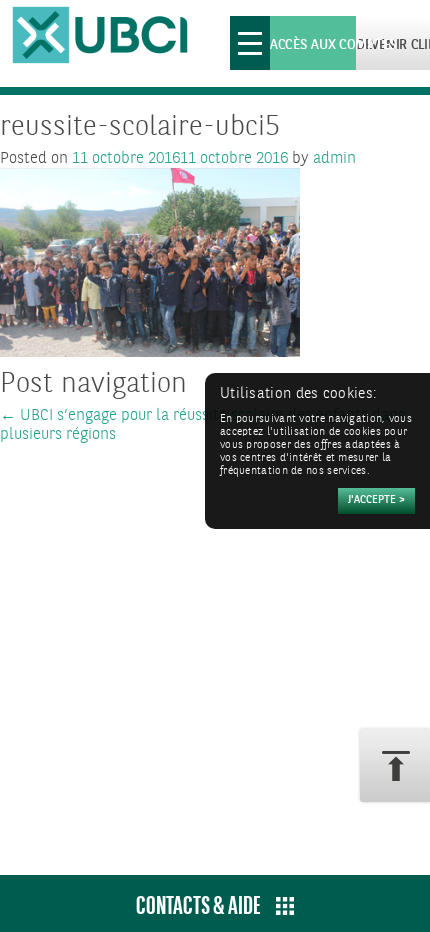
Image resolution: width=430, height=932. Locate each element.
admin (334, 158)
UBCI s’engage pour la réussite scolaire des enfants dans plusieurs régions (202, 425)
